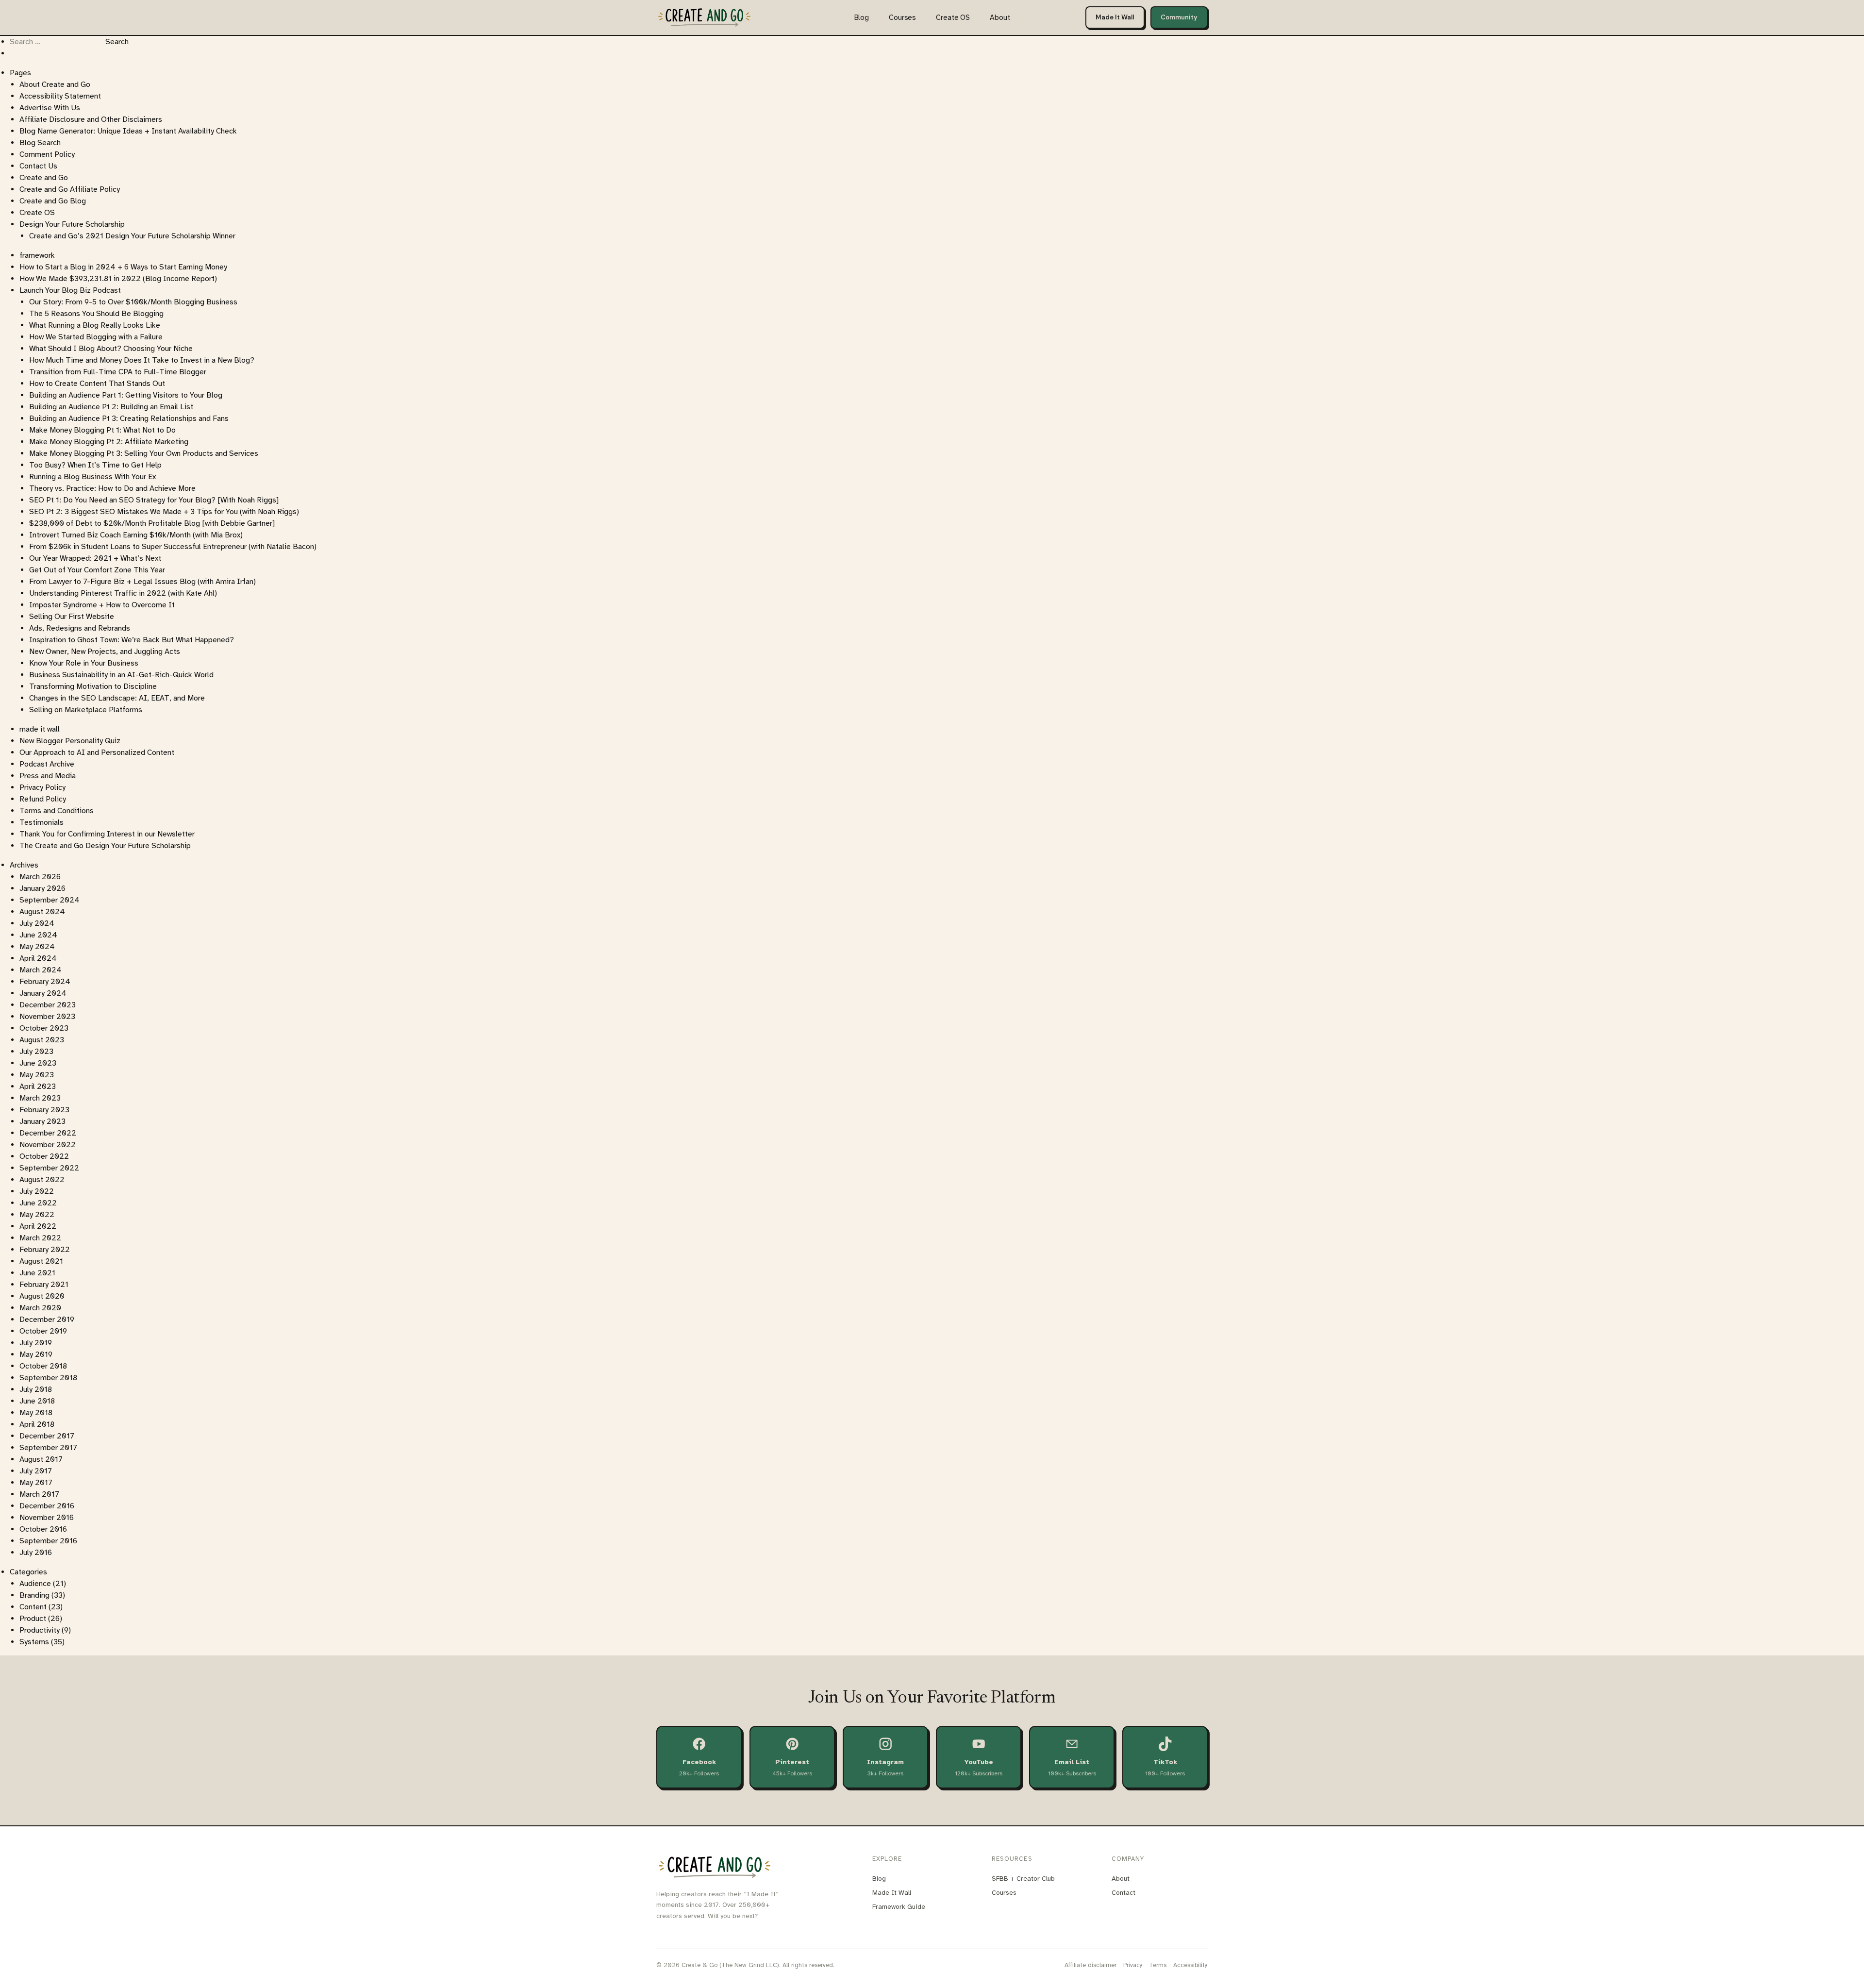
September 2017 (48, 1448)
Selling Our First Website (72, 617)
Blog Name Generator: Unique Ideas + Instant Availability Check (128, 131)
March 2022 (40, 1238)
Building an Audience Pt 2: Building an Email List (111, 407)
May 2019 (36, 1354)
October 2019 (43, 1331)
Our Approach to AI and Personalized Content (97, 752)
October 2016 (43, 1529)
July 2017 (36, 1471)
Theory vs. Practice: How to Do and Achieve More (112, 488)
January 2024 (43, 993)
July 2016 (36, 1553)
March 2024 (41, 970)
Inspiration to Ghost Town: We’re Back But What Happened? (132, 640)
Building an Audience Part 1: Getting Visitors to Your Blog (126, 395)
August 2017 (41, 1459)
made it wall (40, 729)
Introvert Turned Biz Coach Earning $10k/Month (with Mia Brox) (136, 535)
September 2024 (50, 900)
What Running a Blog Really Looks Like (95, 325)
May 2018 (36, 1413)
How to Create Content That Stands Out (97, 384)
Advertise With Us (50, 108)
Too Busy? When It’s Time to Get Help (95, 465)
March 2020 (40, 1308)
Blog (862, 17)
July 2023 (36, 1052)
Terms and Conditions (57, 811)
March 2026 (40, 877)
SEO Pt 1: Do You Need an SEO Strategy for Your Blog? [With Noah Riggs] (154, 500)
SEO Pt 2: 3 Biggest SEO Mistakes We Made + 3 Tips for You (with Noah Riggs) (164, 512)
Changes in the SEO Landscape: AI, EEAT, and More (117, 698)
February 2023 (44, 1110)
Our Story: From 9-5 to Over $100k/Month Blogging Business (133, 302)
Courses (902, 17)
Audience (35, 1584)
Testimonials (42, 822)
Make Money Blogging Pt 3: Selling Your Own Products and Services (144, 453)
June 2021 (37, 1273)
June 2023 (38, 1063)
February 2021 (44, 1285)
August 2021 (41, 1261)
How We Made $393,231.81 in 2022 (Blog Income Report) (118, 279)
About (1000, 17)
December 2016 (47, 1506)
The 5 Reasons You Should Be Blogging (96, 314)
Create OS (953, 17)
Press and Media (48, 776)
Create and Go (44, 178)
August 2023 (42, 1040)
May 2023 (37, 1075)
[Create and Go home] (704, 17)
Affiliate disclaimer (1090, 1965)
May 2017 (36, 1483)
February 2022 (45, 1250)
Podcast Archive (47, 764)
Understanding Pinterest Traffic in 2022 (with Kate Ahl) (123, 593)
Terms (1158, 1965)
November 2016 (47, 1518)
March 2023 (40, 1098)
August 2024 (42, 912)
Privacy (1133, 1965)
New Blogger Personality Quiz (70, 741)
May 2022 (37, 1215)
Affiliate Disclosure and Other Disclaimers (91, 119)
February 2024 (45, 982)
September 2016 (48, 1541)
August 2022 (42, 1180)
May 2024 (37, 947)
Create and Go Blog (53, 201)
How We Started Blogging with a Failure (96, 337)
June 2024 (38, 935)
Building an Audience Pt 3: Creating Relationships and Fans (129, 418)
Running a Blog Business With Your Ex (92, 477)
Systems (34, 1642)
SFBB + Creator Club (1023, 1879)
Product (33, 1619)
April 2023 (38, 1086)
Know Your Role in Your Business (84, 663)
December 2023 (48, 1005)
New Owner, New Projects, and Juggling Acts (105, 652)
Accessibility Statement (60, 96)
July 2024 (37, 923)
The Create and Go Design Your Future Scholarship (105, 846)
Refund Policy (43, 799)
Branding (34, 1595)
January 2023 (42, 1121)
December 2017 (47, 1436)
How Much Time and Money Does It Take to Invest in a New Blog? (142, 360)
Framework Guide (899, 1907)
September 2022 (49, 1168)
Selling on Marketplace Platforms (86, 710)
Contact (1123, 1893)
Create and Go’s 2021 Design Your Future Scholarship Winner (132, 236)
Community (1179, 17)
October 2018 (43, 1366)
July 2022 (37, 1191)
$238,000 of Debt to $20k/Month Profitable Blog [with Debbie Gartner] (152, 523)
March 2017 (39, 1494)
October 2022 (44, 1156)
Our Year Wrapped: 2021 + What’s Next (95, 558)
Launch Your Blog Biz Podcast (70, 290)
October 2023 (44, 1028)
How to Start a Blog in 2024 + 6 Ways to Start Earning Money (123, 267)
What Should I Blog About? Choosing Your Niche (111, 349)
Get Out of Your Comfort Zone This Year (97, 570)
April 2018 (37, 1424)
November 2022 (48, 1145)
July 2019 (36, 1343)
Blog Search (40, 143)
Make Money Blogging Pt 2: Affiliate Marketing (109, 442)
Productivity (40, 1630)
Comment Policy (47, 154)
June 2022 (38, 1203)
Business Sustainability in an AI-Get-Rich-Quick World (121, 675)
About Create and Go (55, 84)
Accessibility (1190, 1965)
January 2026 (42, 888)
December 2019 (47, 1320)
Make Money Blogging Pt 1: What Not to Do (102, 430)
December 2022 (48, 1133)
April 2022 (38, 1226)
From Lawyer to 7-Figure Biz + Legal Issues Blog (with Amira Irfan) (142, 582)
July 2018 (36, 1389)
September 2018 (48, 1378)
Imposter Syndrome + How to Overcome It (102, 605)
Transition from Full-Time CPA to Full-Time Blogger (118, 372)
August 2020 (42, 1296)
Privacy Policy (42, 787)
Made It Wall (1115, 17)
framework (37, 255)
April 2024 (38, 958)
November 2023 (47, 1017)
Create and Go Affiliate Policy (70, 189)
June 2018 (37, 1401)
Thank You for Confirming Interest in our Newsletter (107, 834)
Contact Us (38, 166)
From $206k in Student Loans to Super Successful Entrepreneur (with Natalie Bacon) (173, 547)
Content (33, 1607)
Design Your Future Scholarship (72, 224)
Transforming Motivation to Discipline (93, 686)
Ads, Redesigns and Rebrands (80, 628)
